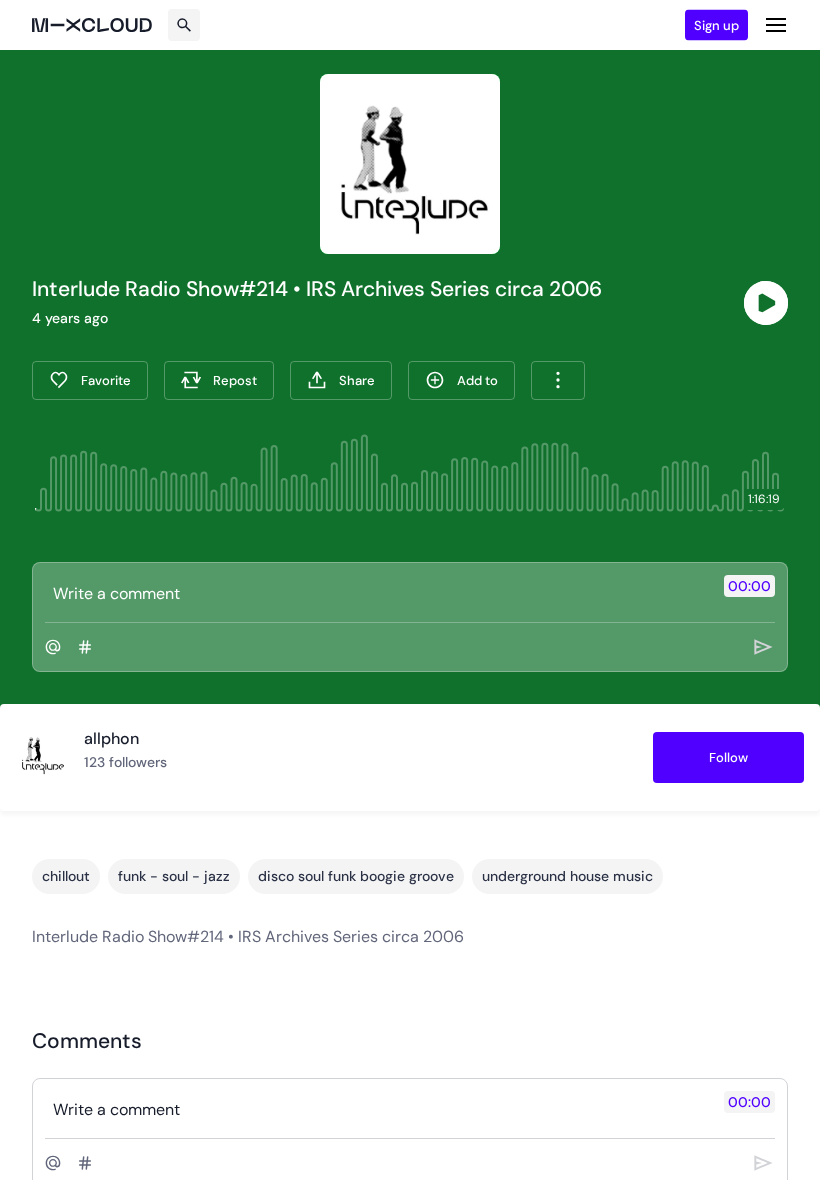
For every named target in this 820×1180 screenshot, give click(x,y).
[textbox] (376, 593)
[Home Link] (92, 25)
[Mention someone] (53, 647)
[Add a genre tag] (85, 647)
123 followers (125, 762)
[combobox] (558, 380)
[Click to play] (766, 303)
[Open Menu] (776, 25)
